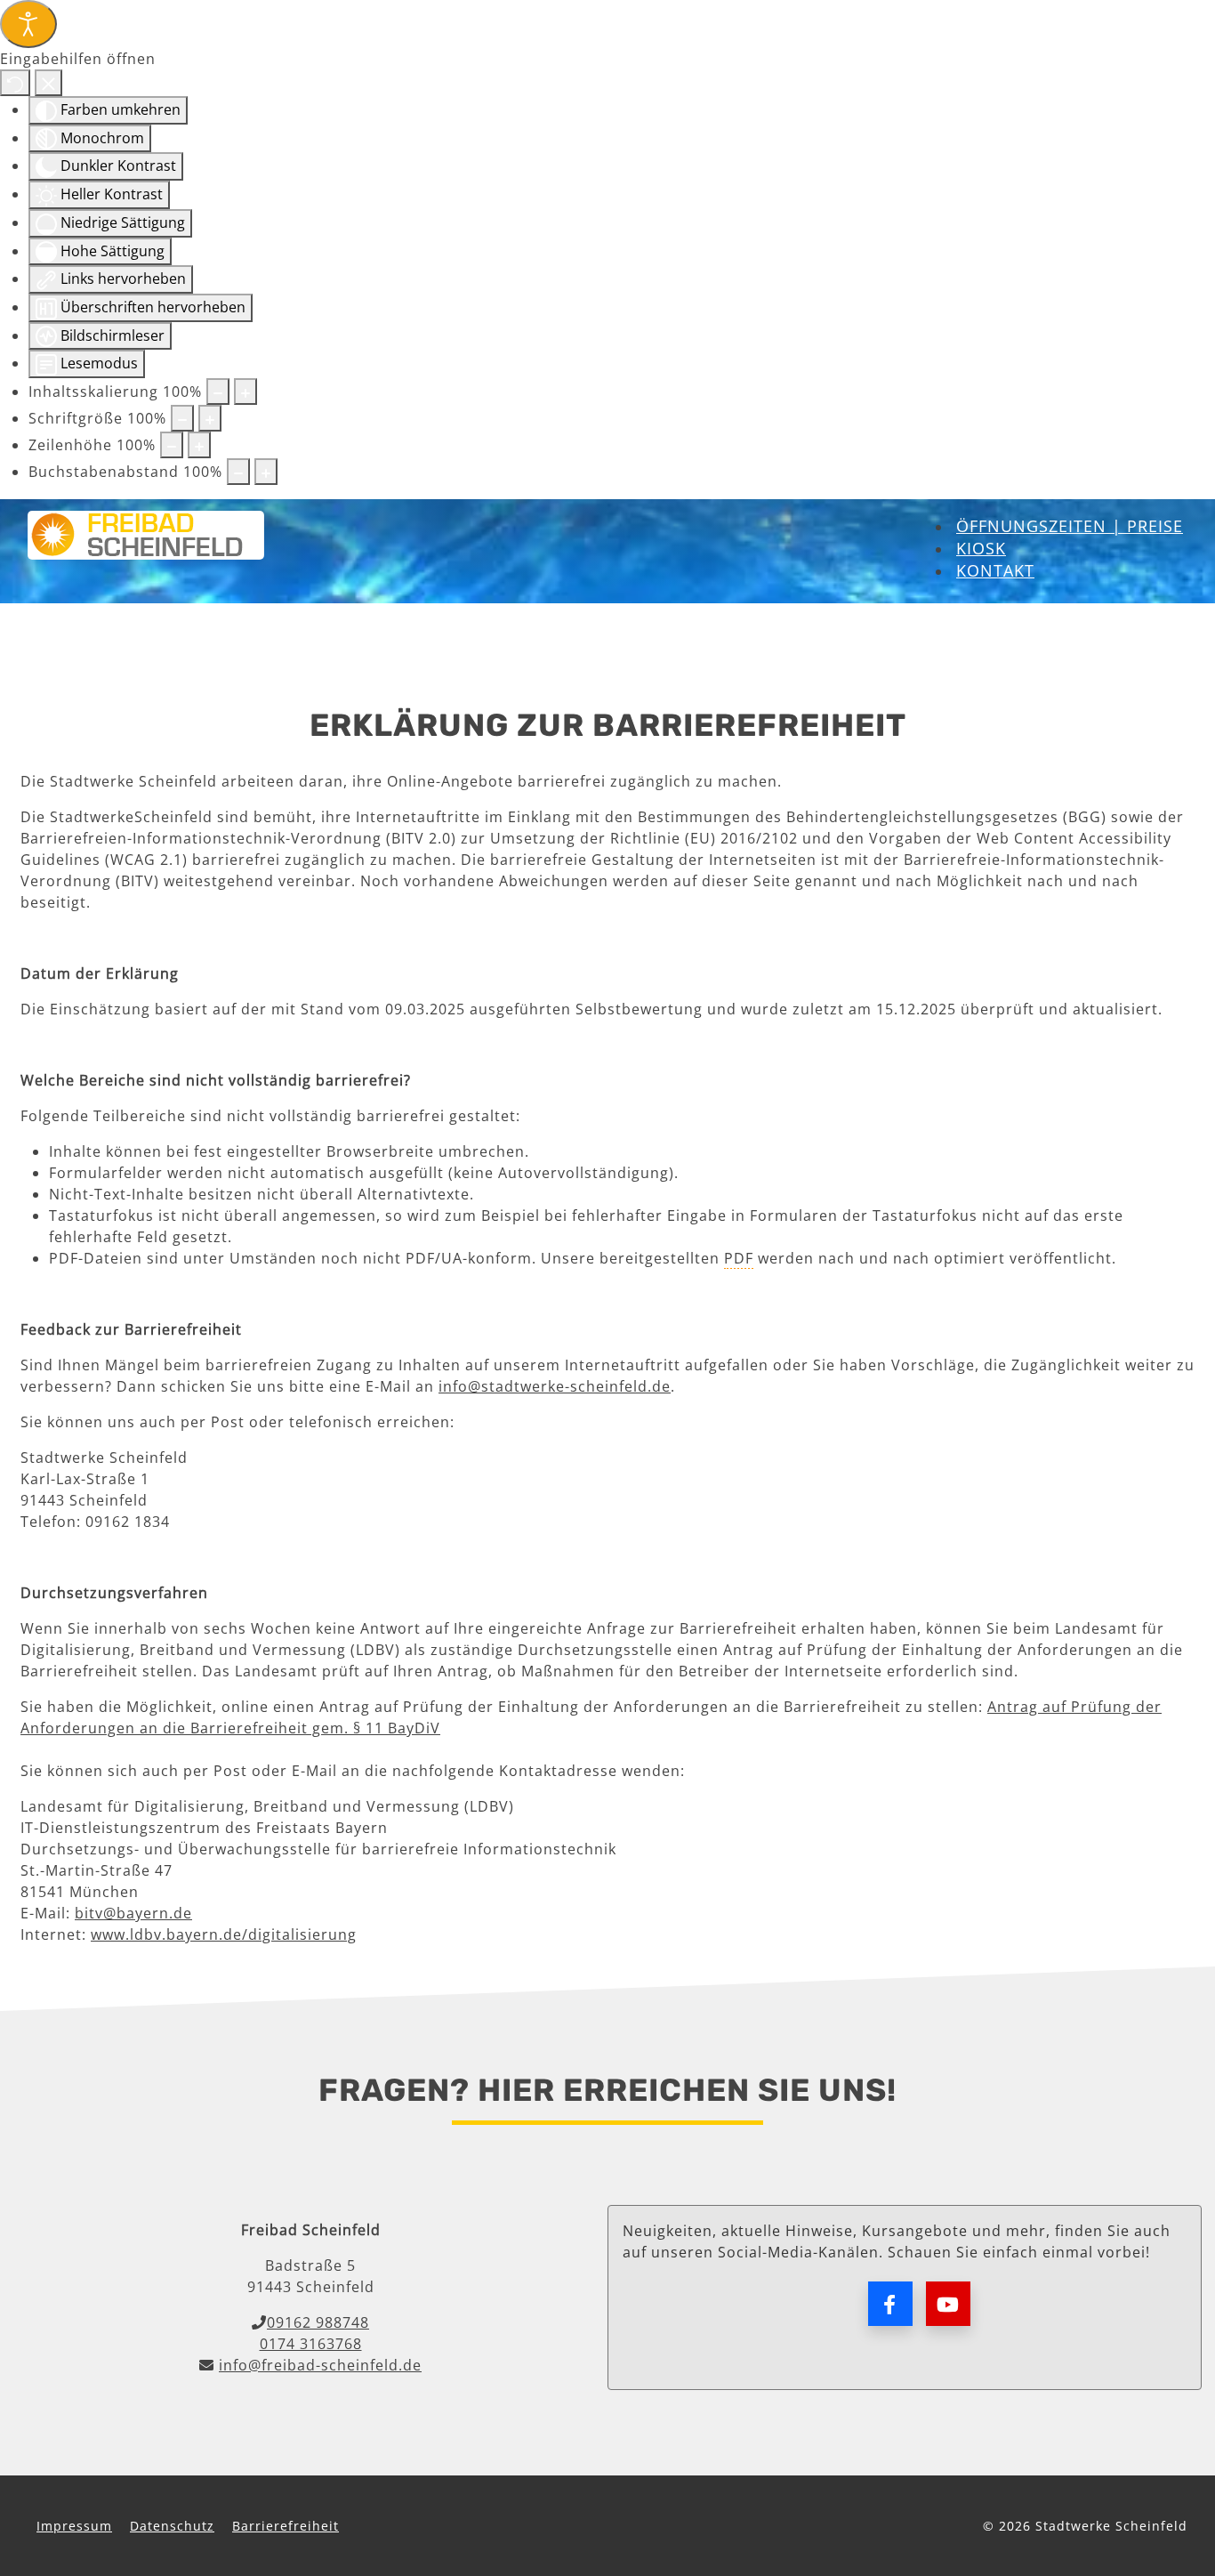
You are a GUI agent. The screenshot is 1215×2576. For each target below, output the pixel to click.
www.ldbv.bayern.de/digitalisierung (224, 1934)
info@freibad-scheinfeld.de (320, 2365)
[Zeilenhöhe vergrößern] (199, 445)
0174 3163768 (311, 2344)
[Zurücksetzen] (15, 83)
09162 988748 (318, 2322)
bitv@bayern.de (133, 1913)
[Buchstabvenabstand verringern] (238, 472)
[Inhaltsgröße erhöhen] (245, 392)
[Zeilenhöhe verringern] (172, 445)
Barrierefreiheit (286, 2526)
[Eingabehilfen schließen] (48, 83)
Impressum (74, 2526)
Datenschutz (172, 2526)
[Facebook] (890, 2304)
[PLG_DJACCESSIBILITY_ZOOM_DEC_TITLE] (218, 392)
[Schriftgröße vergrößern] (210, 418)
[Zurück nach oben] (1184, 2472)
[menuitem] (1070, 526)
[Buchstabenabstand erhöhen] (266, 472)
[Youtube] (948, 2304)
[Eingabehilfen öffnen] (28, 24)
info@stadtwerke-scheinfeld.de (555, 1386)
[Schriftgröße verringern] (182, 418)
